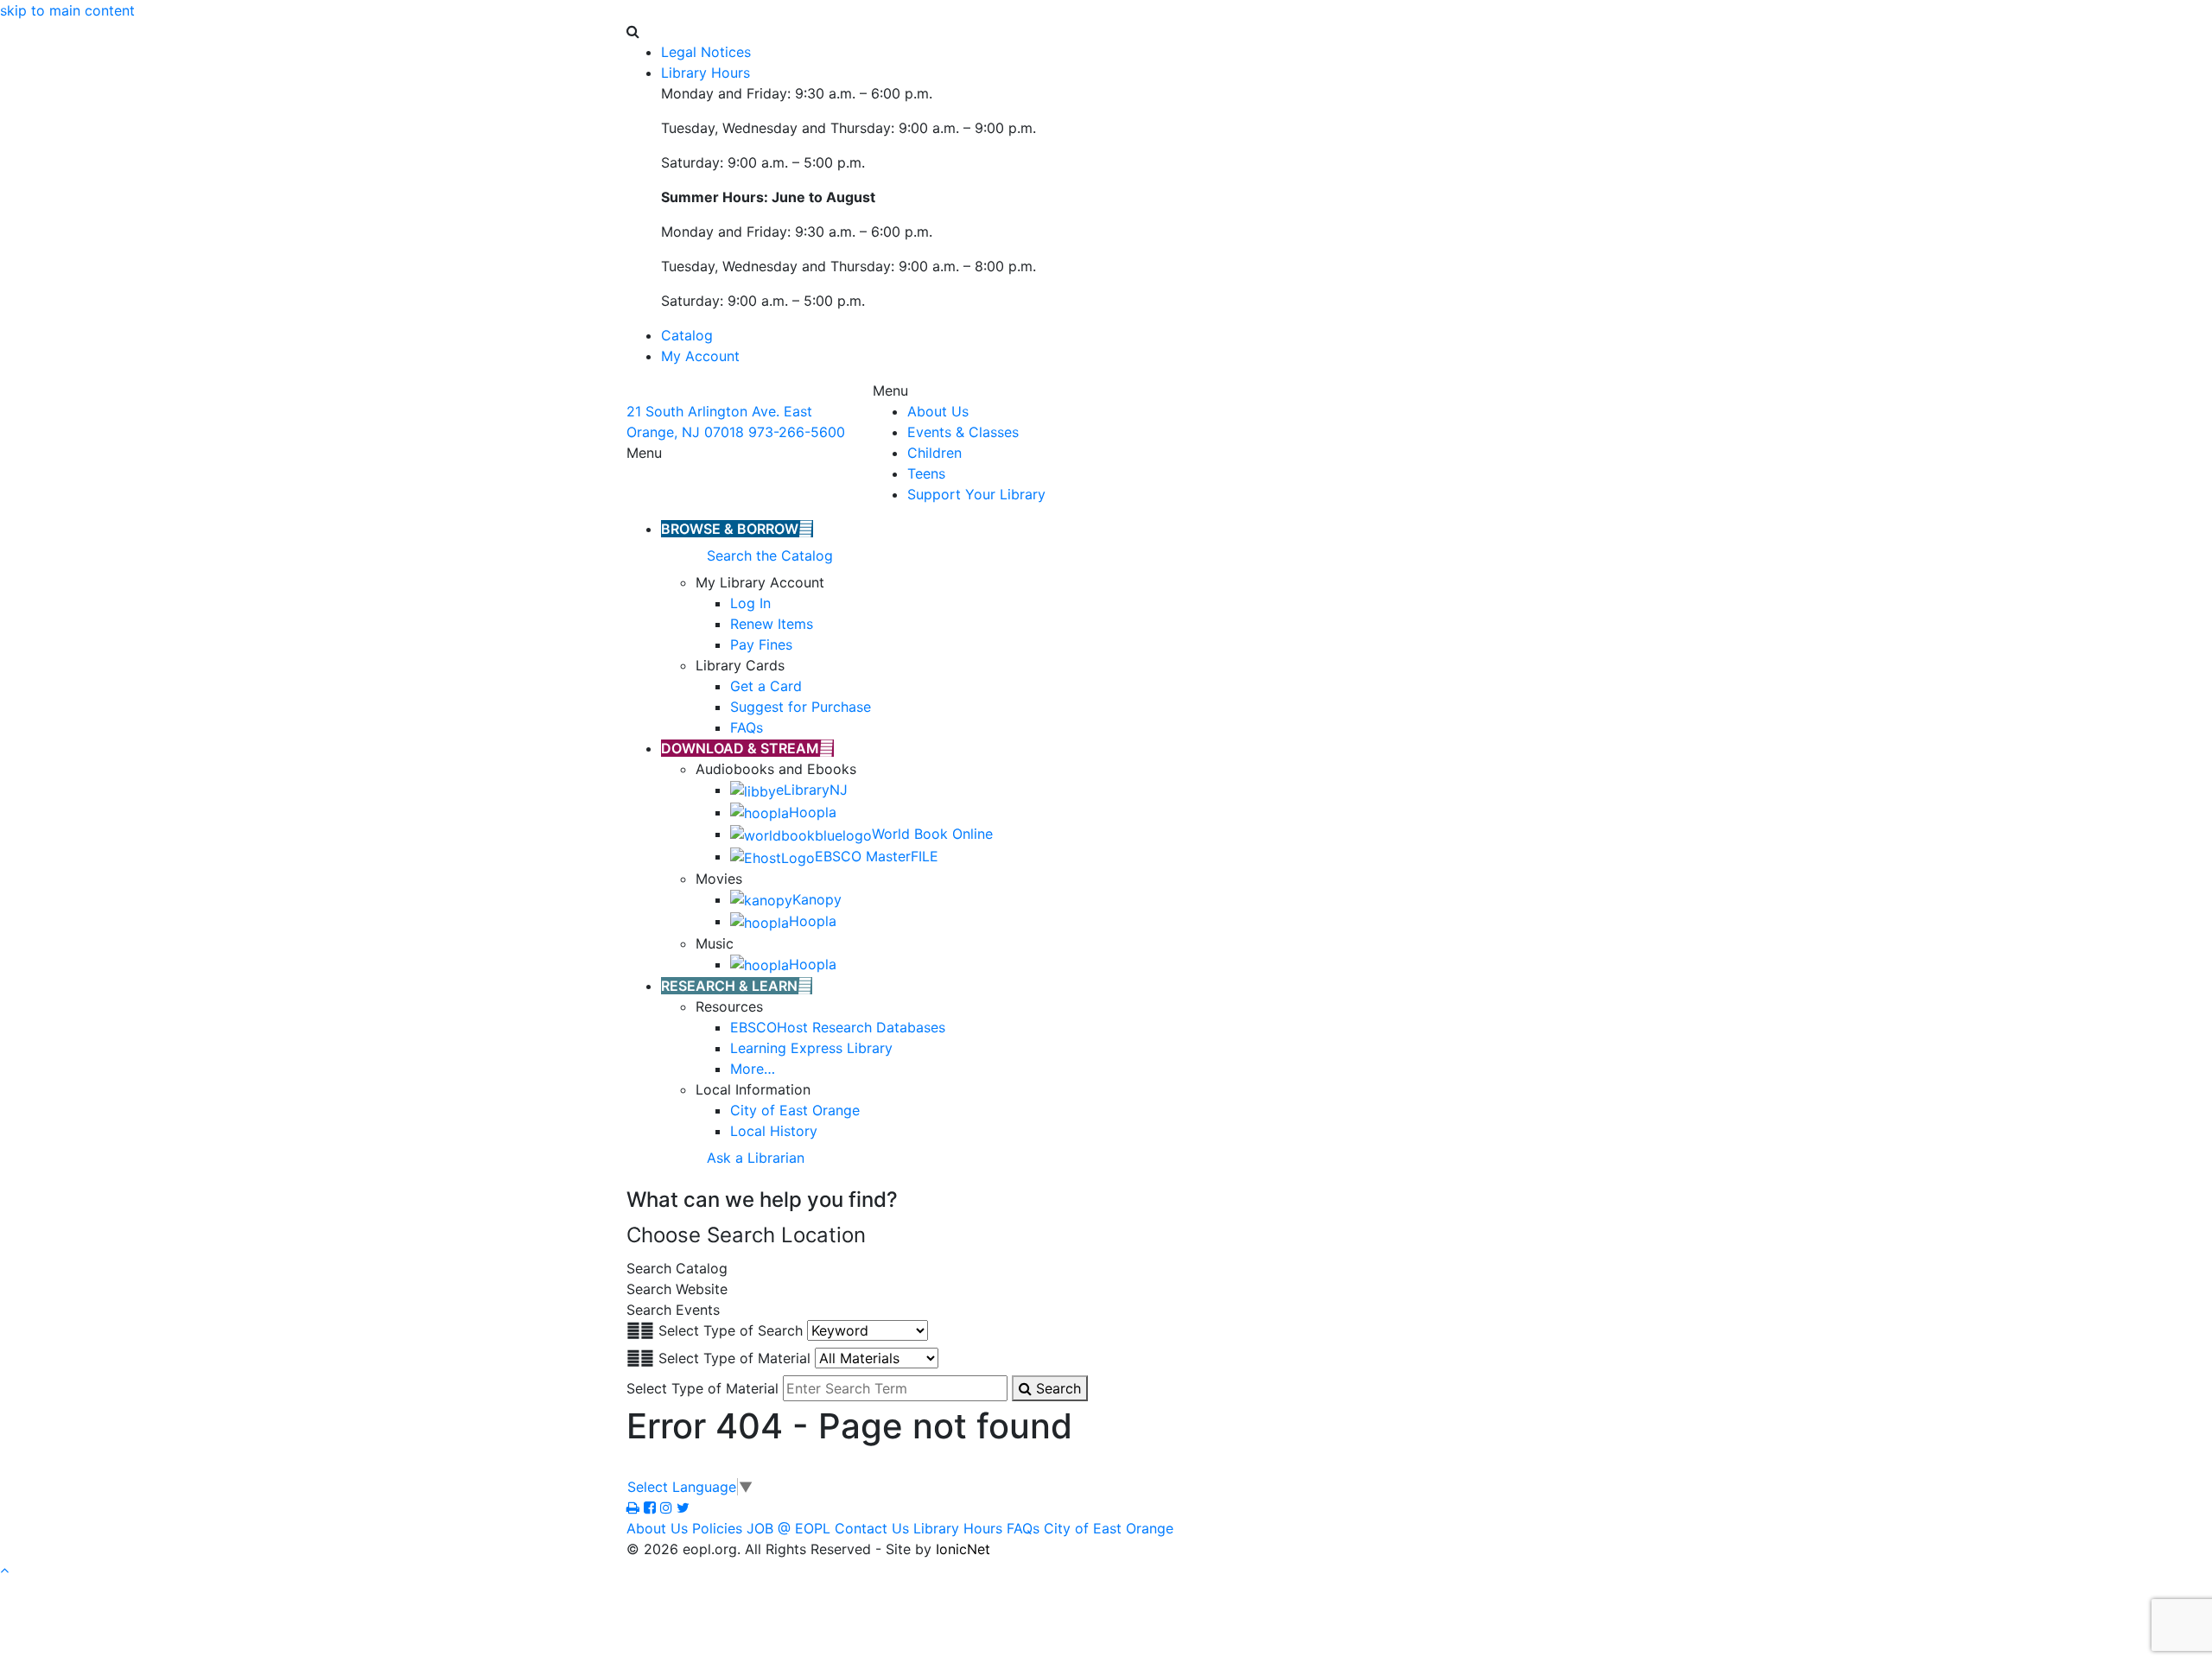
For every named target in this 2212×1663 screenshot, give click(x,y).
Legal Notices (706, 52)
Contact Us (872, 1528)
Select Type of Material (734, 1358)
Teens (926, 473)
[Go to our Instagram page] (668, 1507)
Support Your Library (976, 494)
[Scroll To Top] (4, 1570)
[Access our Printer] (635, 1507)
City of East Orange (1109, 1528)
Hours (706, 73)
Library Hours (958, 1528)
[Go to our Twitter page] (683, 1507)
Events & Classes (963, 432)
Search (1056, 1388)
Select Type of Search (731, 1330)
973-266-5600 (797, 432)
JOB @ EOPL (788, 1528)
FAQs (1023, 1528)
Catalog (687, 335)
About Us (938, 411)
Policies (717, 1528)
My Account (700, 356)
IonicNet (963, 1549)
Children (934, 453)
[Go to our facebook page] (652, 1507)
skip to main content (67, 10)
